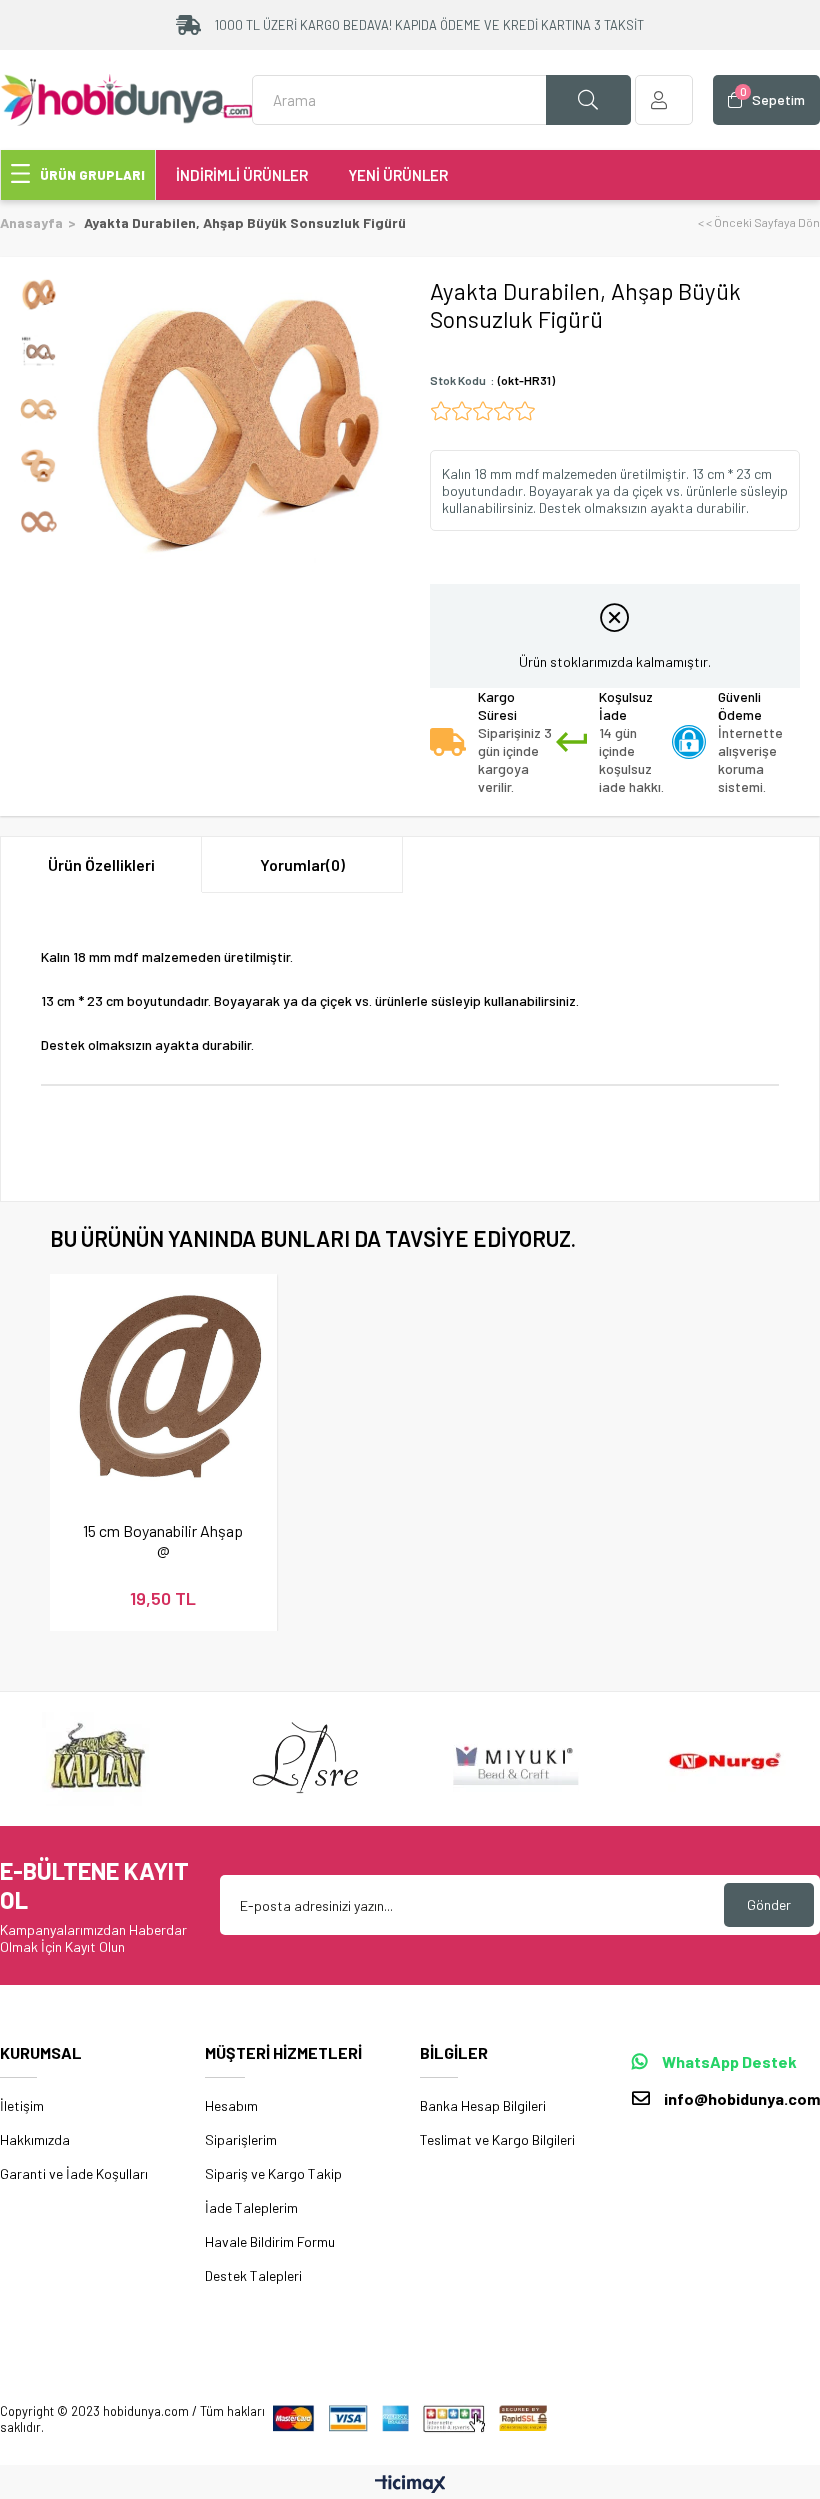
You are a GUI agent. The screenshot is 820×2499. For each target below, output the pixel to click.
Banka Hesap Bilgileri (483, 2105)
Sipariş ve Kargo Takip (273, 2173)
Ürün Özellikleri (101, 864)
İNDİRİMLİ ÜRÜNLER (242, 175)
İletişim (22, 2105)
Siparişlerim (241, 2139)
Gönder (769, 1904)
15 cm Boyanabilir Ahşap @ (163, 1540)
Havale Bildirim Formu (270, 2241)
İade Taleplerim (251, 2207)
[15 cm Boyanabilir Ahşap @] (163, 1387)
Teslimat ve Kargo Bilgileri (497, 2139)
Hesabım (231, 2105)
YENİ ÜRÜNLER (398, 175)
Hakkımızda (35, 2139)
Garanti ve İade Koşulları (74, 2173)
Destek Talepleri (253, 2275)
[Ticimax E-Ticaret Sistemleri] (410, 2485)
